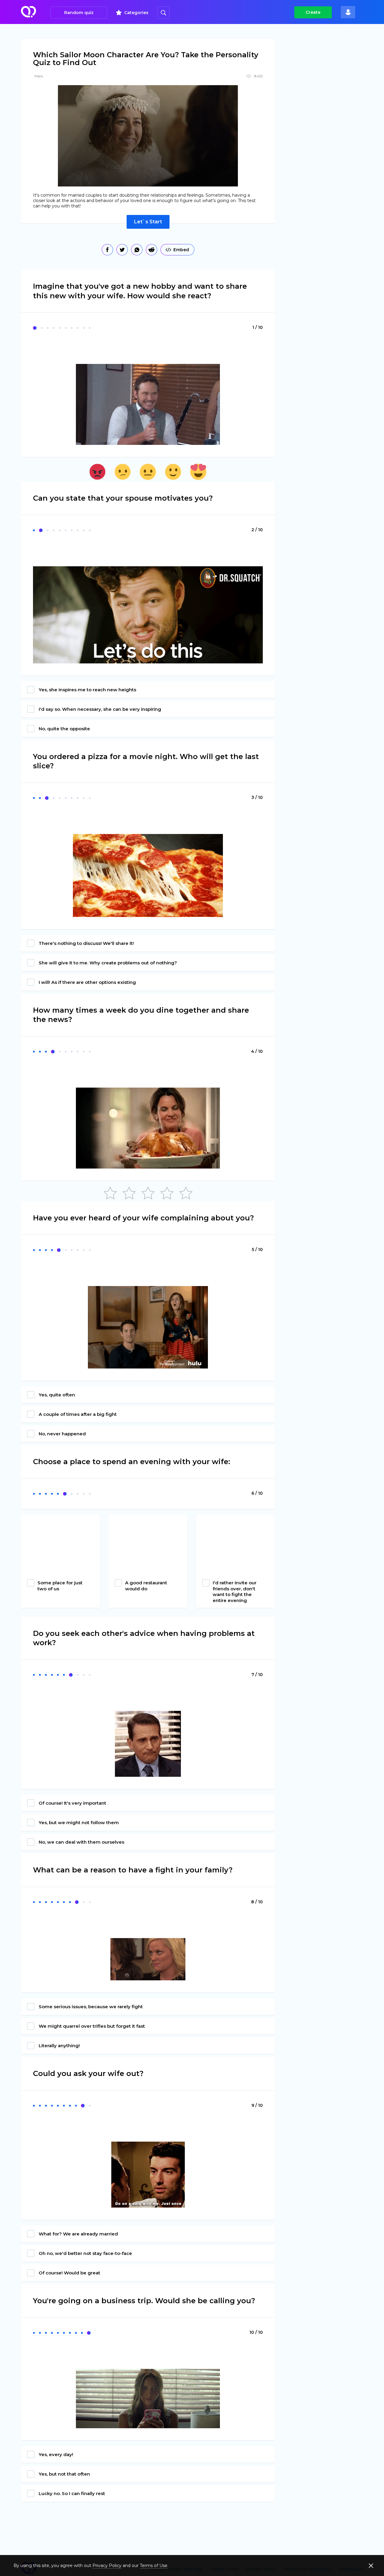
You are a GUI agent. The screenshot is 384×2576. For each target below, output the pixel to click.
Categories (136, 13)
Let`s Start (148, 222)
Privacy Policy (107, 2566)
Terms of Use (154, 2566)
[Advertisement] (329, 132)
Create (313, 12)
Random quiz (79, 13)
